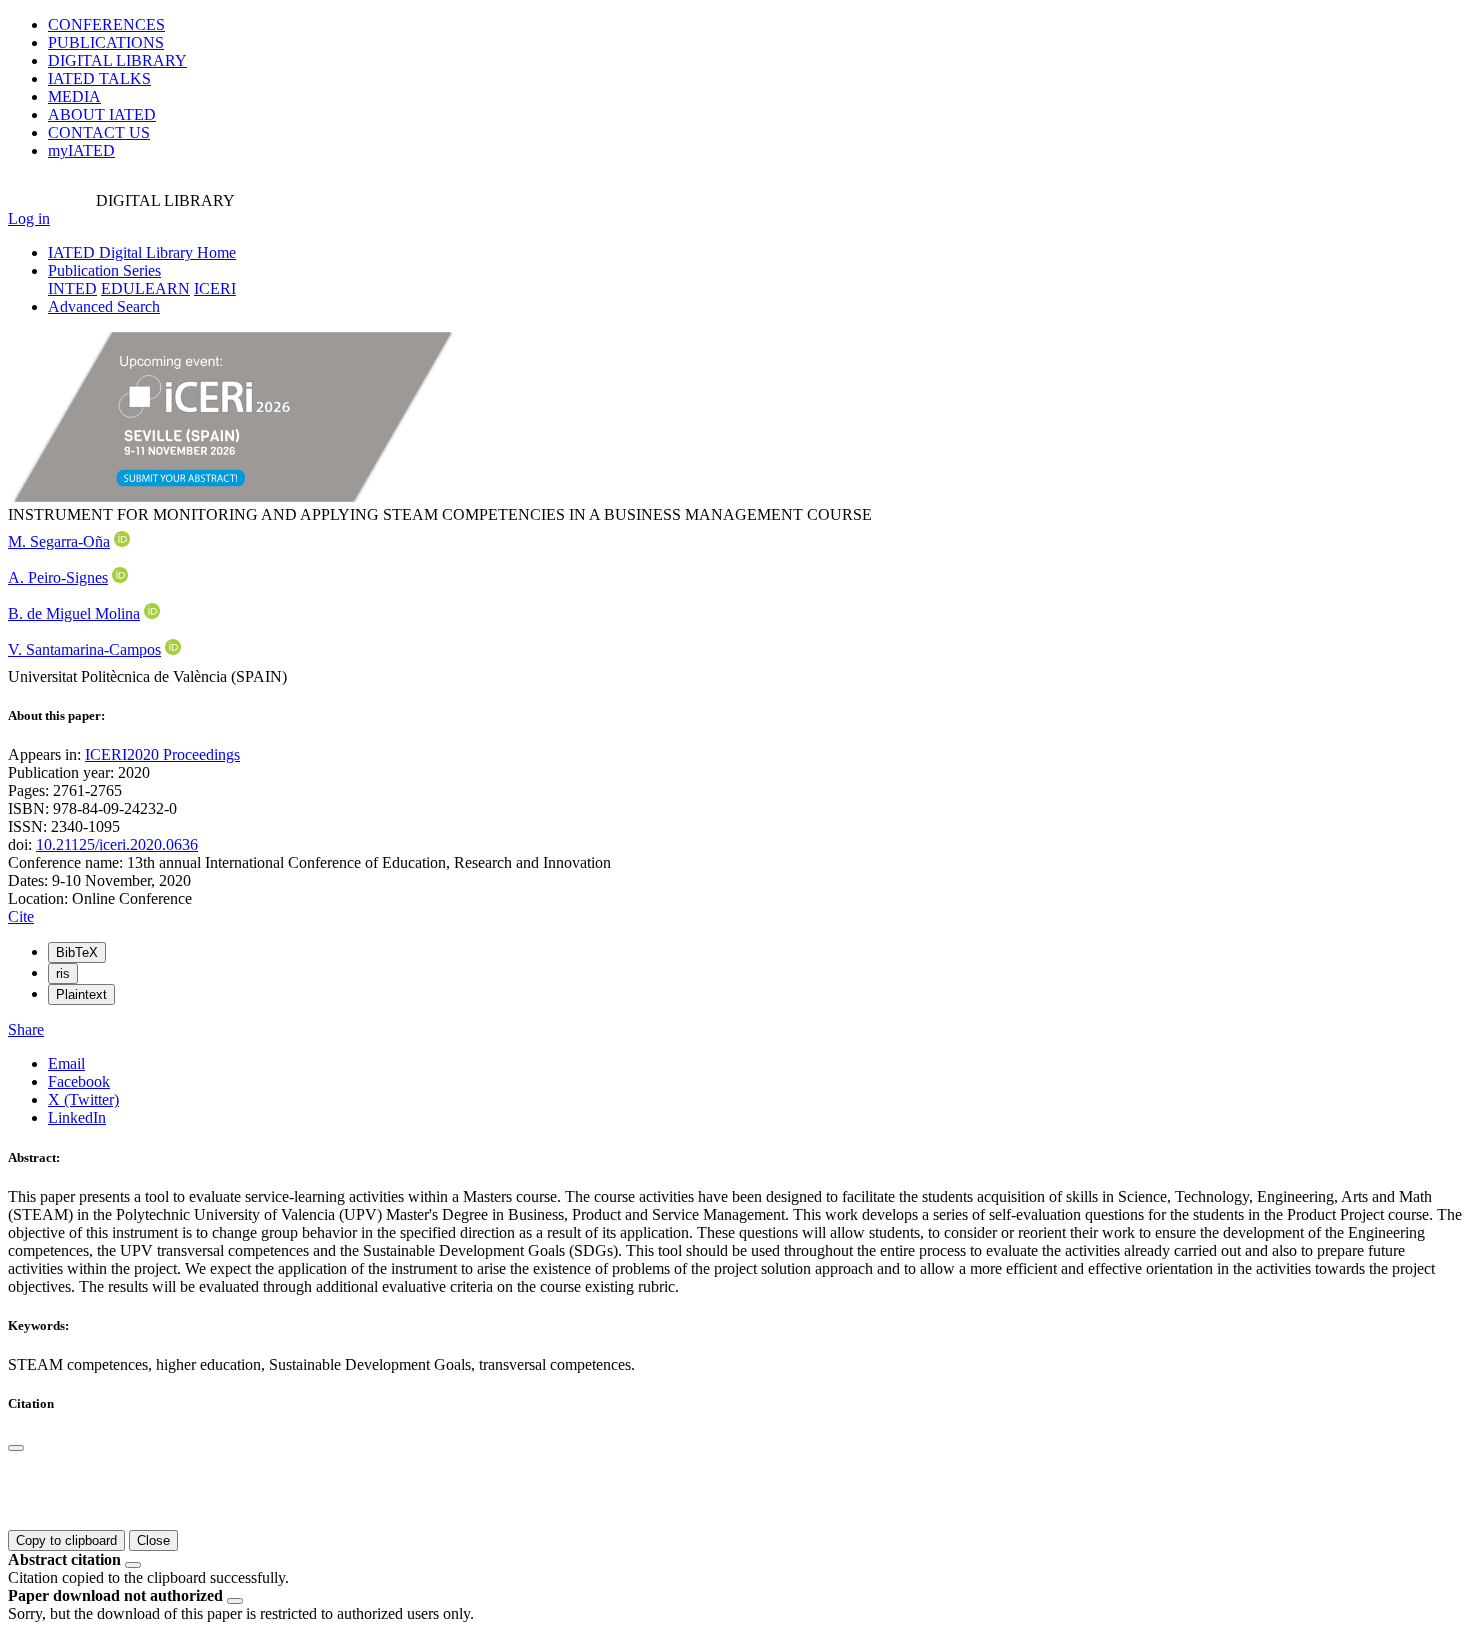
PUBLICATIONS (106, 42)
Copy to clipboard (66, 1540)
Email (66, 1063)
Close (153, 1540)
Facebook (79, 1081)
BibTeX (77, 952)
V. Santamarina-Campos (84, 649)
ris (63, 973)
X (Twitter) (83, 1099)
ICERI (215, 288)
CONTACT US (99, 132)
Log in (29, 218)
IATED (99, 78)
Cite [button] (21, 916)
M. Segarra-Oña (59, 541)
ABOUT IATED (102, 114)
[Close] (16, 1448)
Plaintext (81, 994)
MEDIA (74, 96)
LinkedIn (77, 1117)
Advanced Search (104, 306)
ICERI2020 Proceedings (162, 754)
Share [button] (26, 1029)
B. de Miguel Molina (74, 613)
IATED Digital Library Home (142, 252)
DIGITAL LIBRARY (117, 60)
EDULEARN (145, 288)
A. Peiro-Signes (58, 577)
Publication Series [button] (104, 270)
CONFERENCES (106, 24)
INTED (72, 288)
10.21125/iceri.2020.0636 (117, 844)
